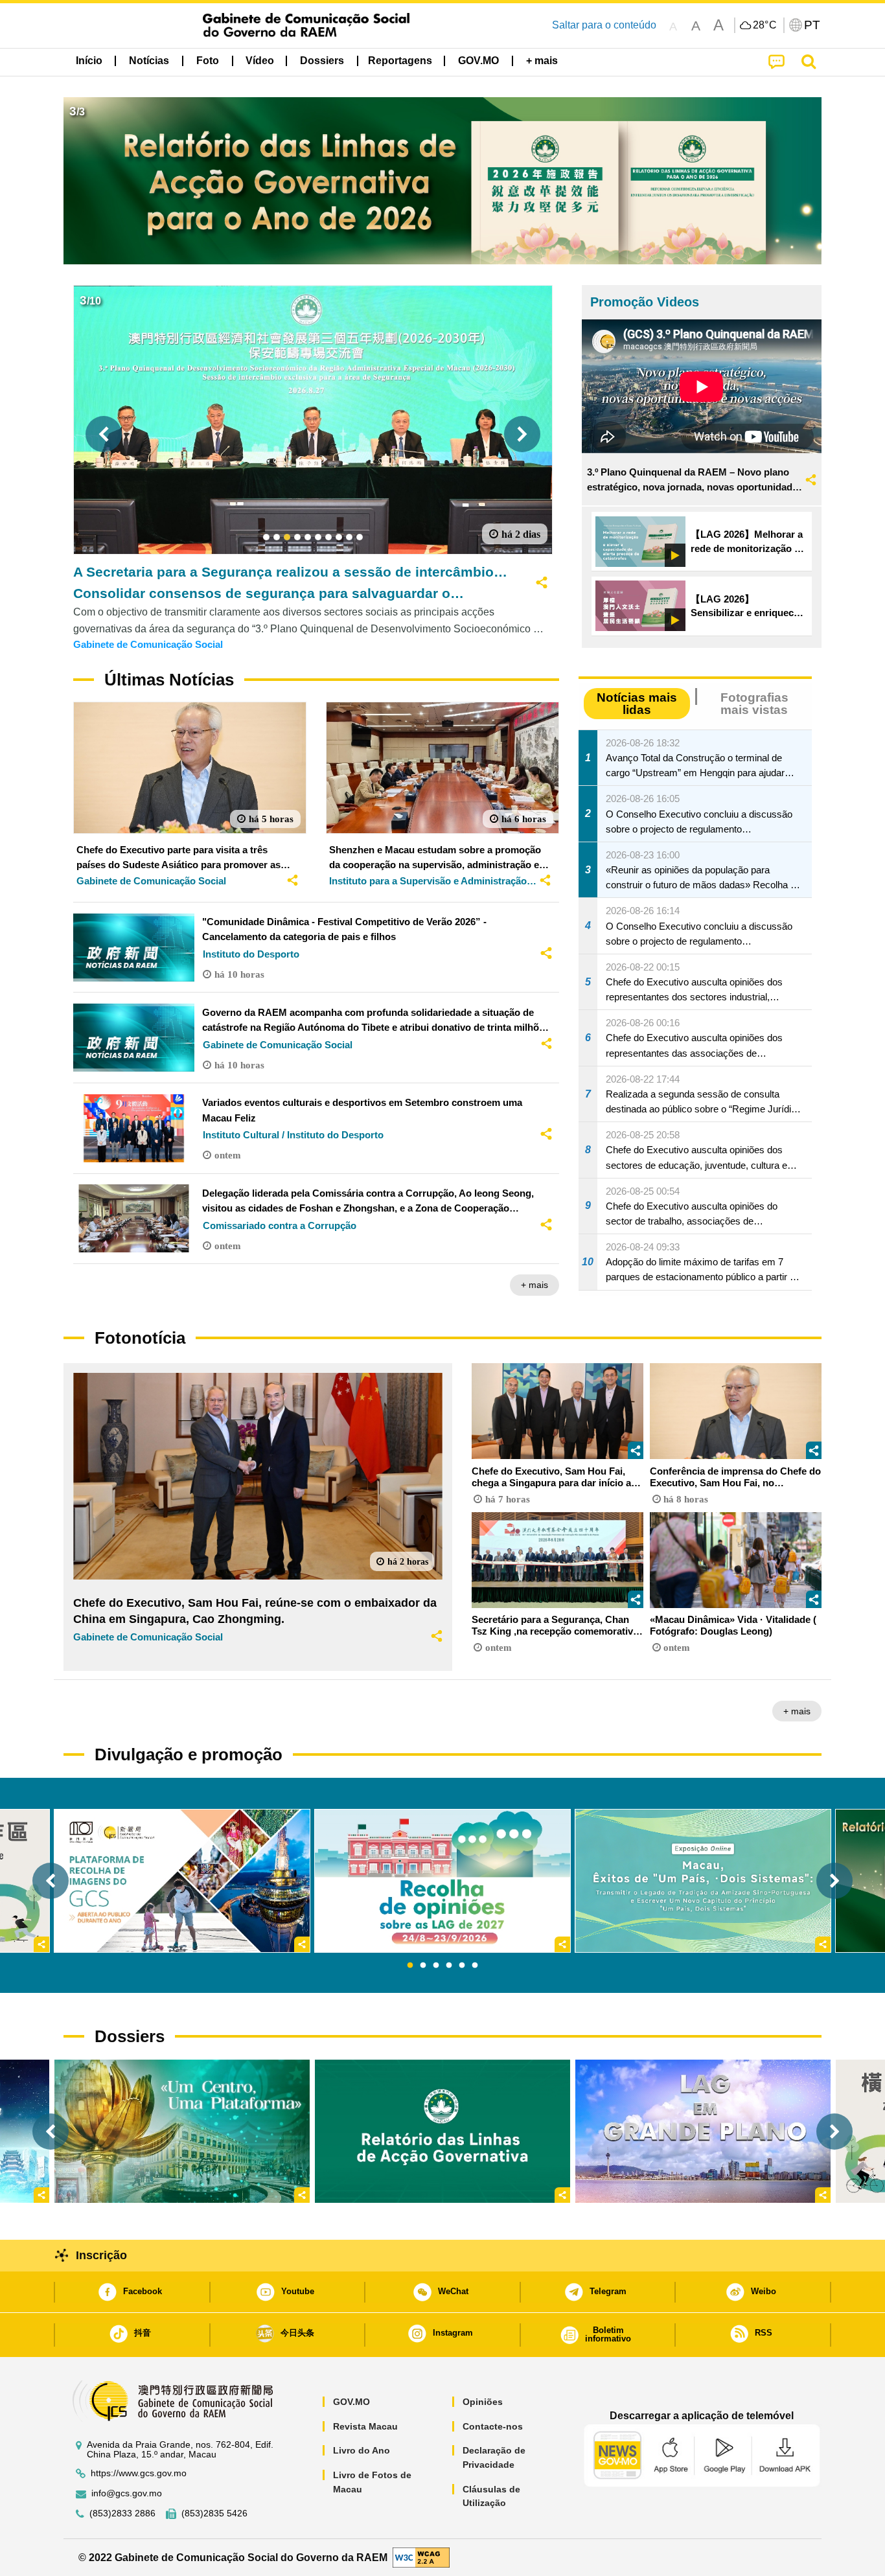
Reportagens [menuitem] (400, 61)
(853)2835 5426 (214, 2513)
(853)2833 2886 (122, 2513)
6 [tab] (475, 1966)
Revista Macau (365, 2426)
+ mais (534, 1285)
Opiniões (483, 2402)
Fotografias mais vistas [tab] (754, 704)
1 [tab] (410, 1966)
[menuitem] (149, 61)
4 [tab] (449, 1966)
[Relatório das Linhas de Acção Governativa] (442, 2131)
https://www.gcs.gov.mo (139, 2473)
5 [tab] (462, 1966)
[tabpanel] (442, 1881)
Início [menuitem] (89, 61)
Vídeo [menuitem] (260, 61)
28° (765, 25)
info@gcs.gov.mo (127, 2493)
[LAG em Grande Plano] (703, 2131)
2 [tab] (423, 1966)
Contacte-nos (493, 2426)
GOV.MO (351, 2402)
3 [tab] (436, 1966)
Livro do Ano (362, 2450)
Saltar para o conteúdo (604, 25)
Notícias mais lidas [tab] (637, 704)
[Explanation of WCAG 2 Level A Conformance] (421, 2557)
